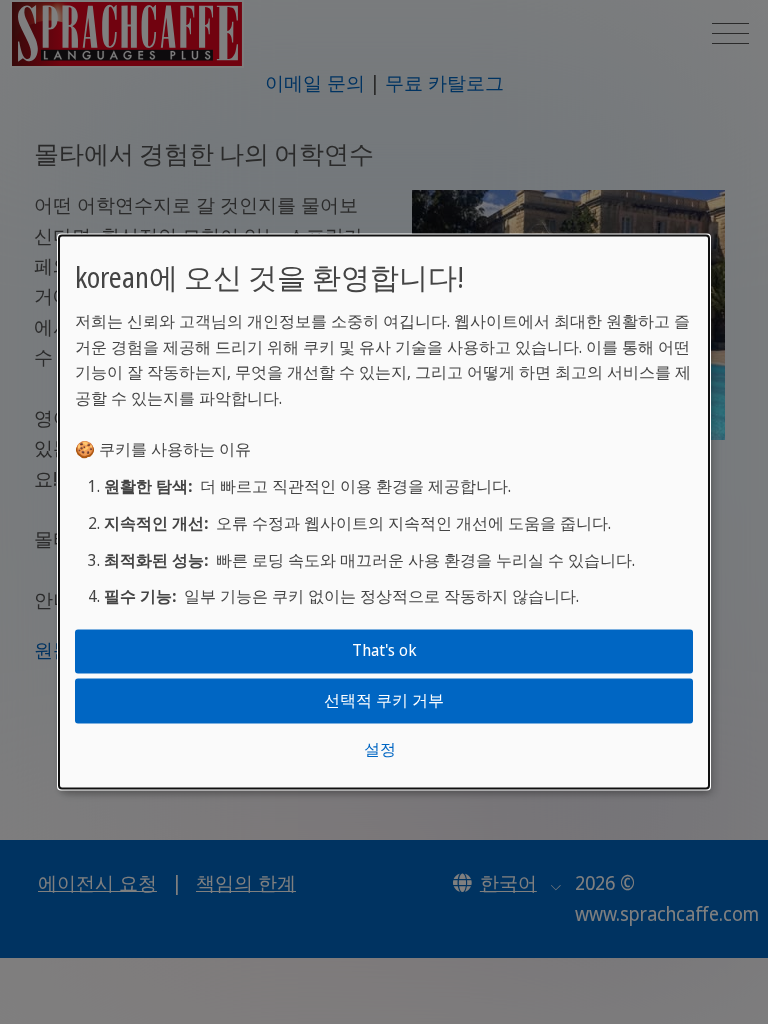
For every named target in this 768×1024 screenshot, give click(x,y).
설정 (380, 749)
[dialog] (384, 511)
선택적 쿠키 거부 (384, 700)
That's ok (384, 651)
